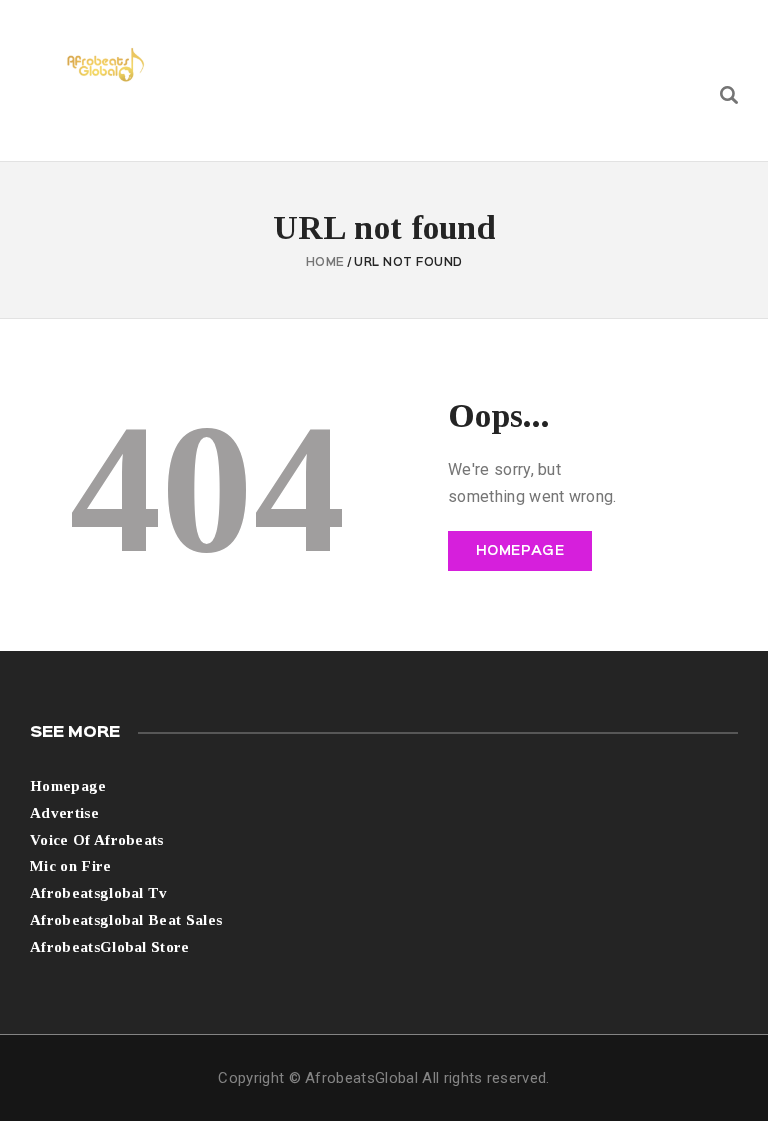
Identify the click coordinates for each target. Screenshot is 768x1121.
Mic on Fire (71, 866)
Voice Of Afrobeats (97, 840)
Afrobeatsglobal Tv (99, 893)
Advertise (64, 813)
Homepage (520, 551)
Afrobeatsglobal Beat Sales (126, 920)
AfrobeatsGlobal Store (110, 947)
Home (325, 263)
